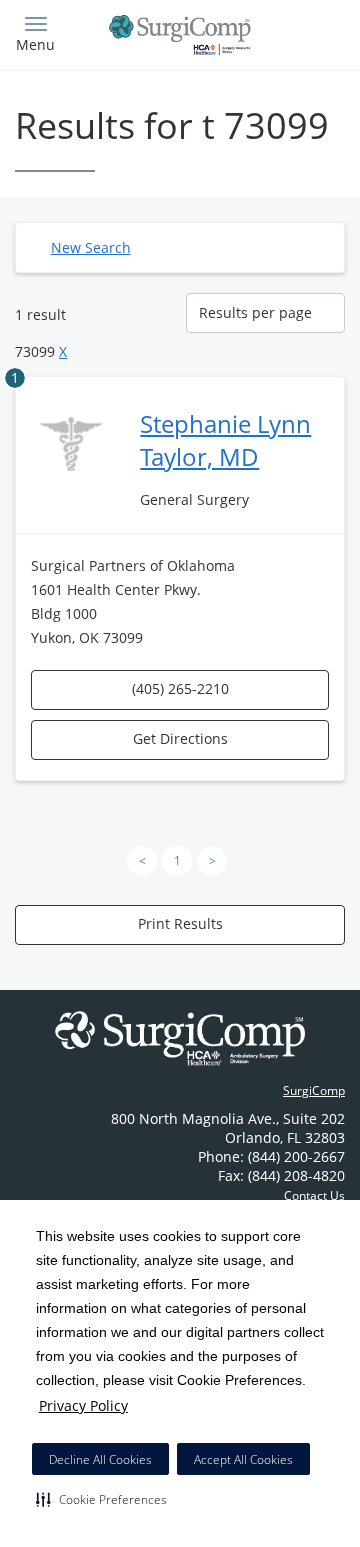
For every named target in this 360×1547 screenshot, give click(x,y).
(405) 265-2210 (180, 688)
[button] (101, 1499)
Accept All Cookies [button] (243, 1459)
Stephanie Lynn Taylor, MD (225, 440)
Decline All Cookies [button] (100, 1459)
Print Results (180, 923)
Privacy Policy (83, 1405)
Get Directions (180, 738)
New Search (91, 247)
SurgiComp (314, 1090)
